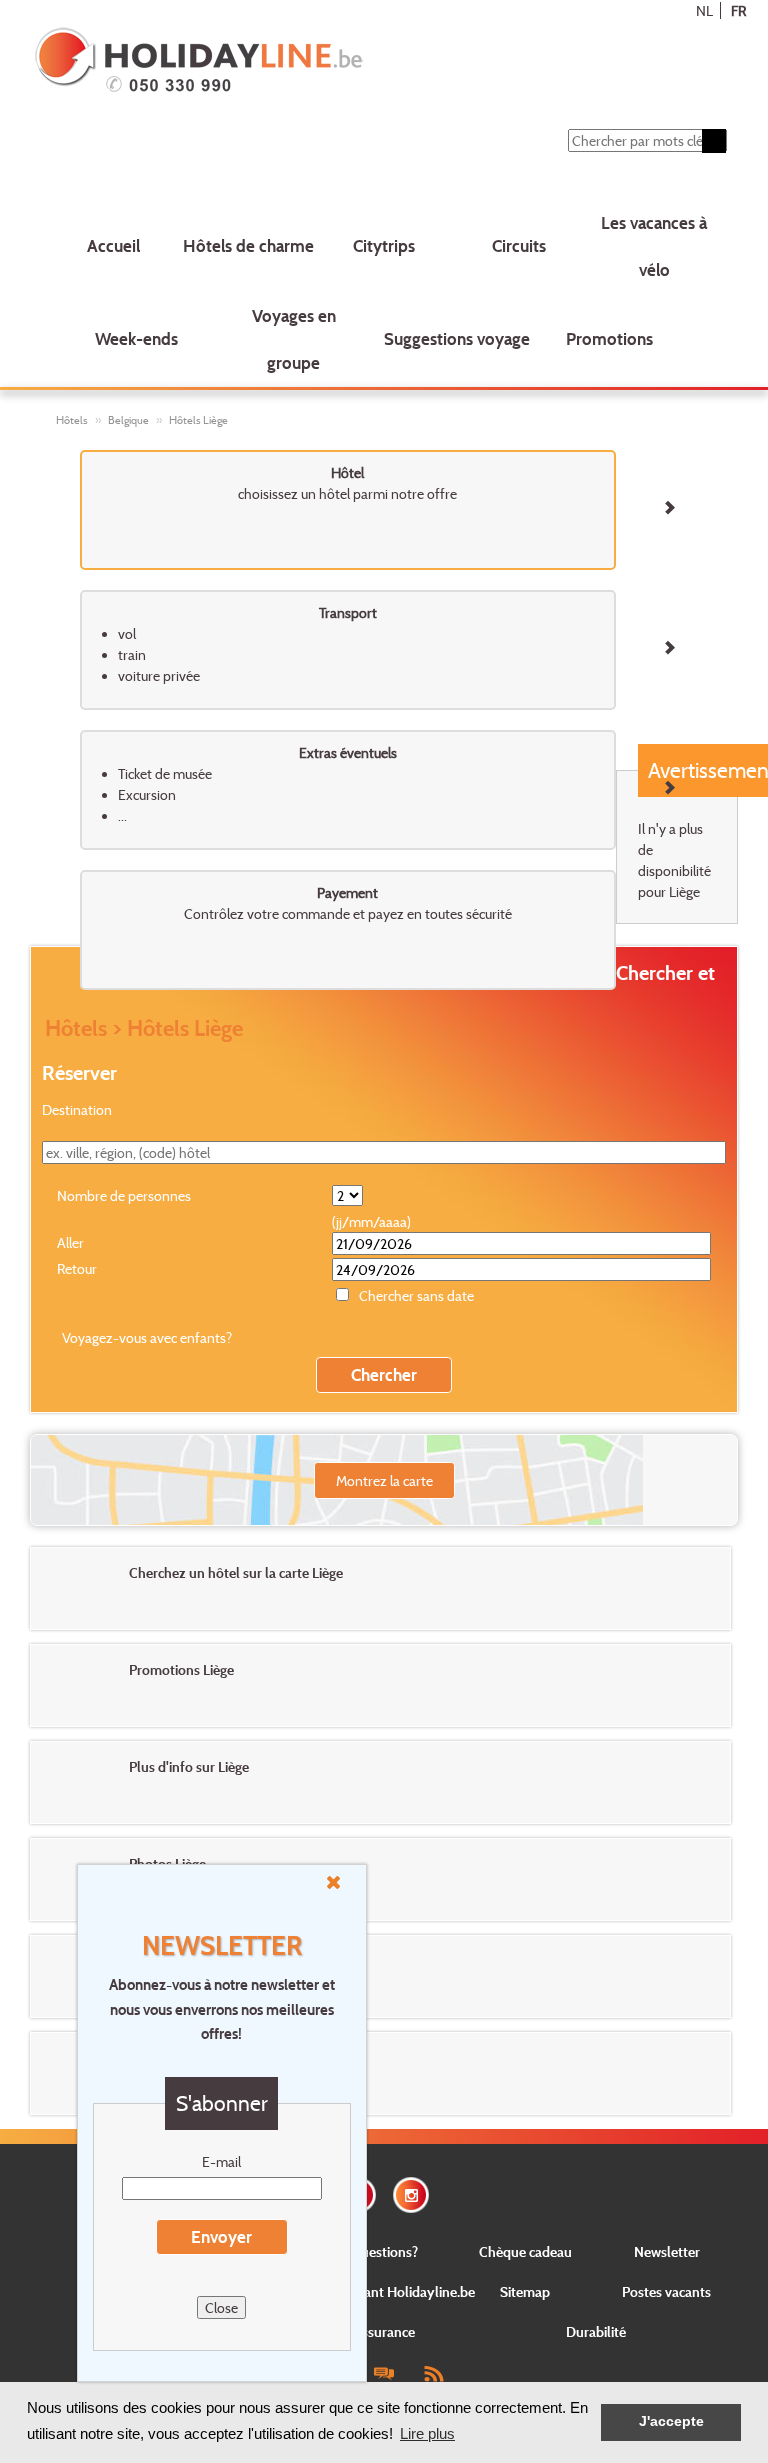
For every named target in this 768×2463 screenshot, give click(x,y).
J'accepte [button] (671, 2421)
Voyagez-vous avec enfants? (147, 1337)
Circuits (519, 245)
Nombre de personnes (124, 1195)
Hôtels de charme (248, 245)
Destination (77, 1109)
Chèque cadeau (525, 2251)
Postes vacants (666, 2291)
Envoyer (221, 2236)
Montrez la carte (384, 1480)
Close (221, 2307)
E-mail (221, 2161)
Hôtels (72, 420)
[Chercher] (714, 141)
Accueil (113, 245)
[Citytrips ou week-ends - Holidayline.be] (322, 62)
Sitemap (525, 2291)
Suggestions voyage (457, 338)
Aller (70, 1242)
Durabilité (596, 2331)
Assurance (384, 2331)
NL (704, 10)
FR (738, 10)
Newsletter (667, 2251)
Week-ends (136, 338)
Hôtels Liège (198, 420)
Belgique (128, 420)
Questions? (384, 2251)
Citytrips (384, 245)
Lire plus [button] (427, 2433)
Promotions (609, 338)
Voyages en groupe (294, 339)
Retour (77, 1268)
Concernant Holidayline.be (394, 2291)
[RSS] (433, 2372)
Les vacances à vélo (654, 246)
